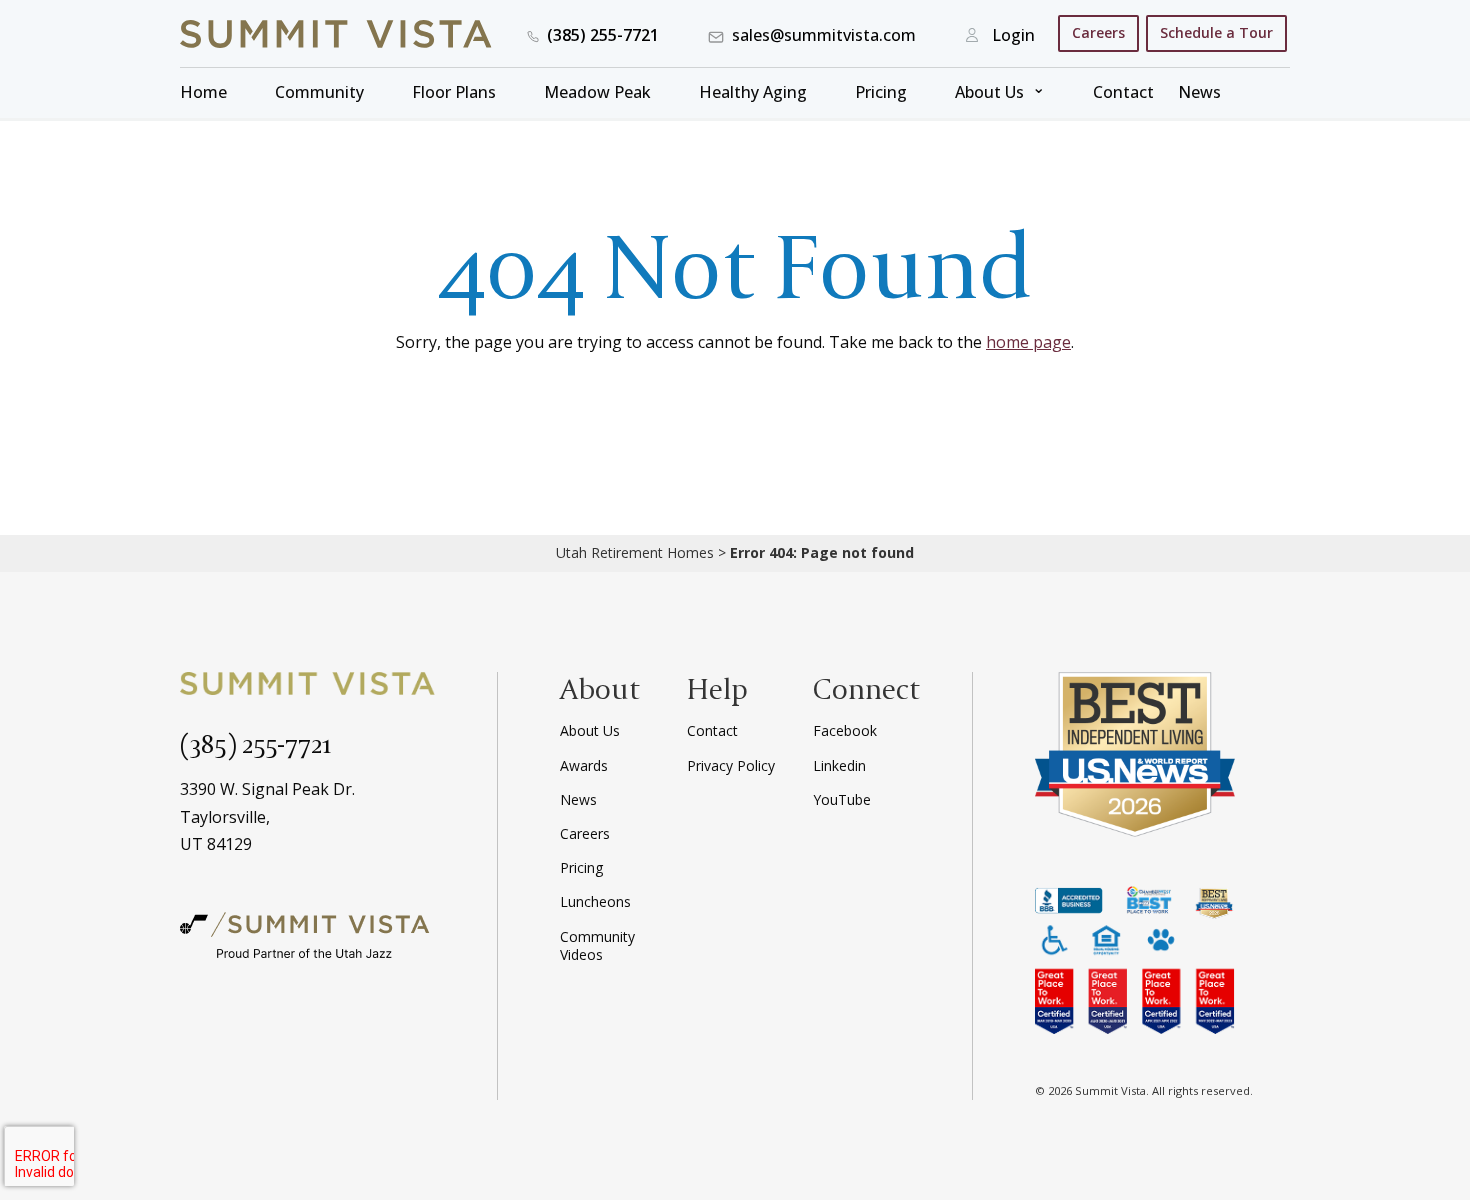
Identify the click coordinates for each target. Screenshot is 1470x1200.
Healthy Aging (753, 92)
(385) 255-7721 (256, 743)
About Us (989, 92)
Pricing (881, 92)
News (1199, 92)
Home (203, 92)
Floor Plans (454, 92)
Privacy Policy (731, 765)
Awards (584, 765)
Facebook (845, 730)
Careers (1098, 32)
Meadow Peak (597, 92)
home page (1028, 342)
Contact (1123, 92)
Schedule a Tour (1216, 32)
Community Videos (597, 945)
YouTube (842, 799)
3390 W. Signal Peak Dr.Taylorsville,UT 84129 (267, 816)
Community (319, 92)
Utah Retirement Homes (635, 552)
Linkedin (839, 765)
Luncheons (595, 901)
